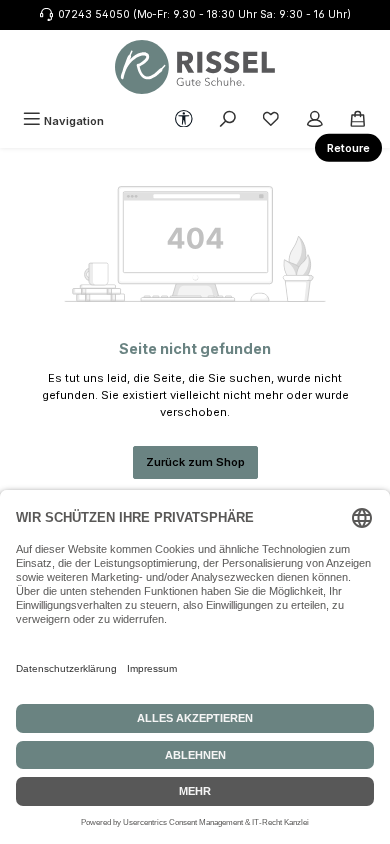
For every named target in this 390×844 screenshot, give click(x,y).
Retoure (348, 148)
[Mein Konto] (315, 121)
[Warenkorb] (358, 121)
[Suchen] (228, 121)
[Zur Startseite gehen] (195, 67)
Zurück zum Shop (195, 462)
